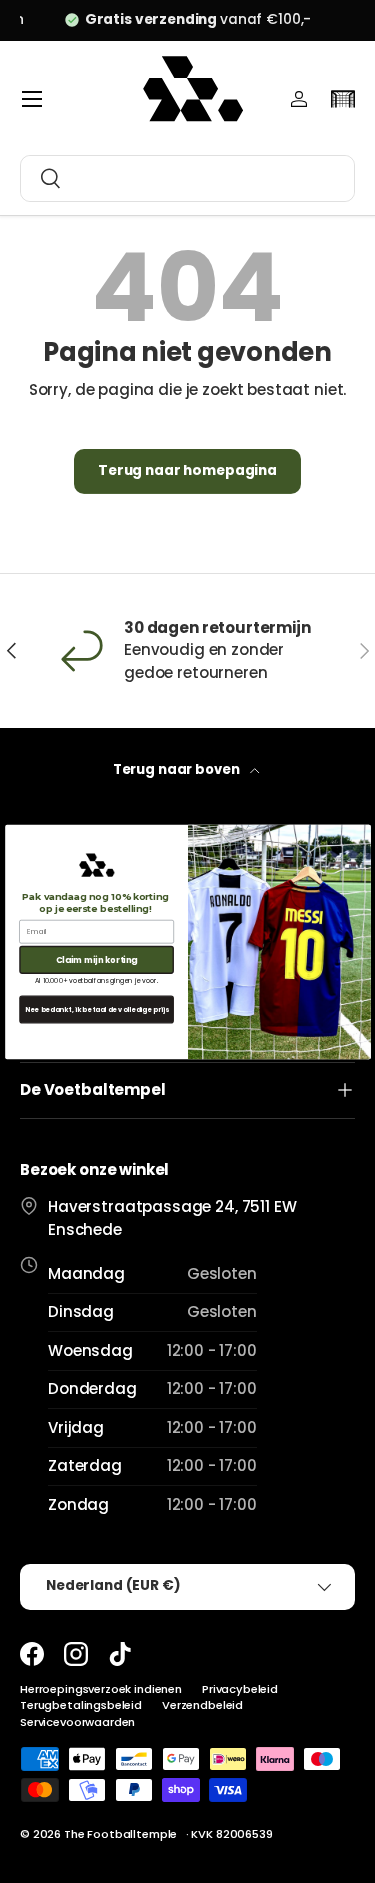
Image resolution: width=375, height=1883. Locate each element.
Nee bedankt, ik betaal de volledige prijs (96, 1008)
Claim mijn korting (96, 959)
